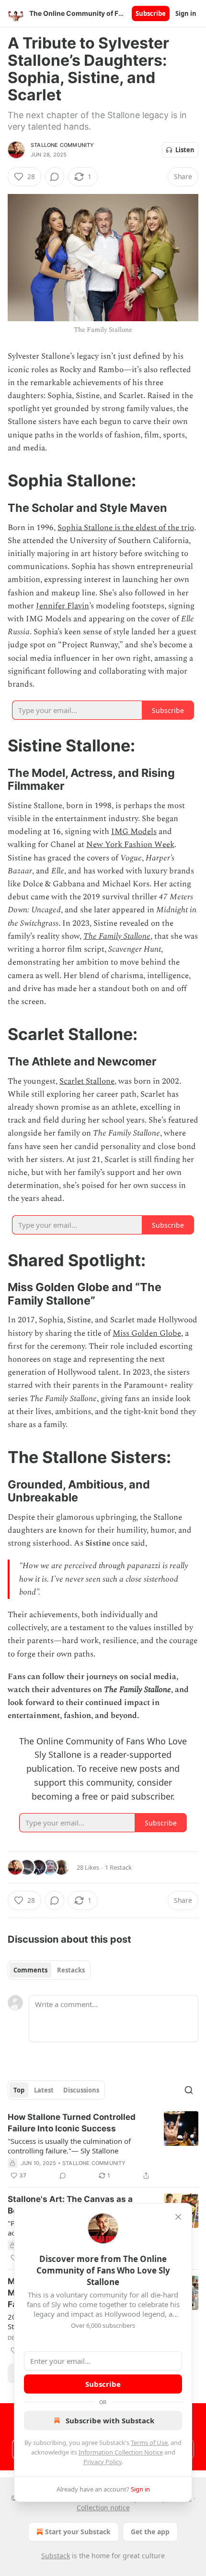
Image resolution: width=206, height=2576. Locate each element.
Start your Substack (78, 2532)
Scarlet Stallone (87, 1081)
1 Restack (118, 1867)
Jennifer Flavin (63, 606)
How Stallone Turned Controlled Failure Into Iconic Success (72, 2123)
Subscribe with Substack (110, 2420)
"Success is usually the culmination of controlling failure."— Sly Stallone (69, 2146)
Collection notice (103, 2508)
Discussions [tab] (81, 2090)
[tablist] (49, 1970)
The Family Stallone (117, 936)
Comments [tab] (30, 1970)
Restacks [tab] (71, 1970)
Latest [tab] (44, 2090)
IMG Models (134, 832)
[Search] (189, 2090)
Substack (56, 2556)
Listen (185, 150)
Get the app (150, 2532)
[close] (178, 2217)
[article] (103, 2146)
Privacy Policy (103, 2462)
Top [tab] (19, 2090)
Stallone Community (63, 145)
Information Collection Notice (121, 2452)
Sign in (186, 13)
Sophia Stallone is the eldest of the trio (126, 528)
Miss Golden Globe (147, 1333)
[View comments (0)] (55, 177)
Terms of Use (149, 2443)
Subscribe (151, 13)
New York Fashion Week (130, 845)
